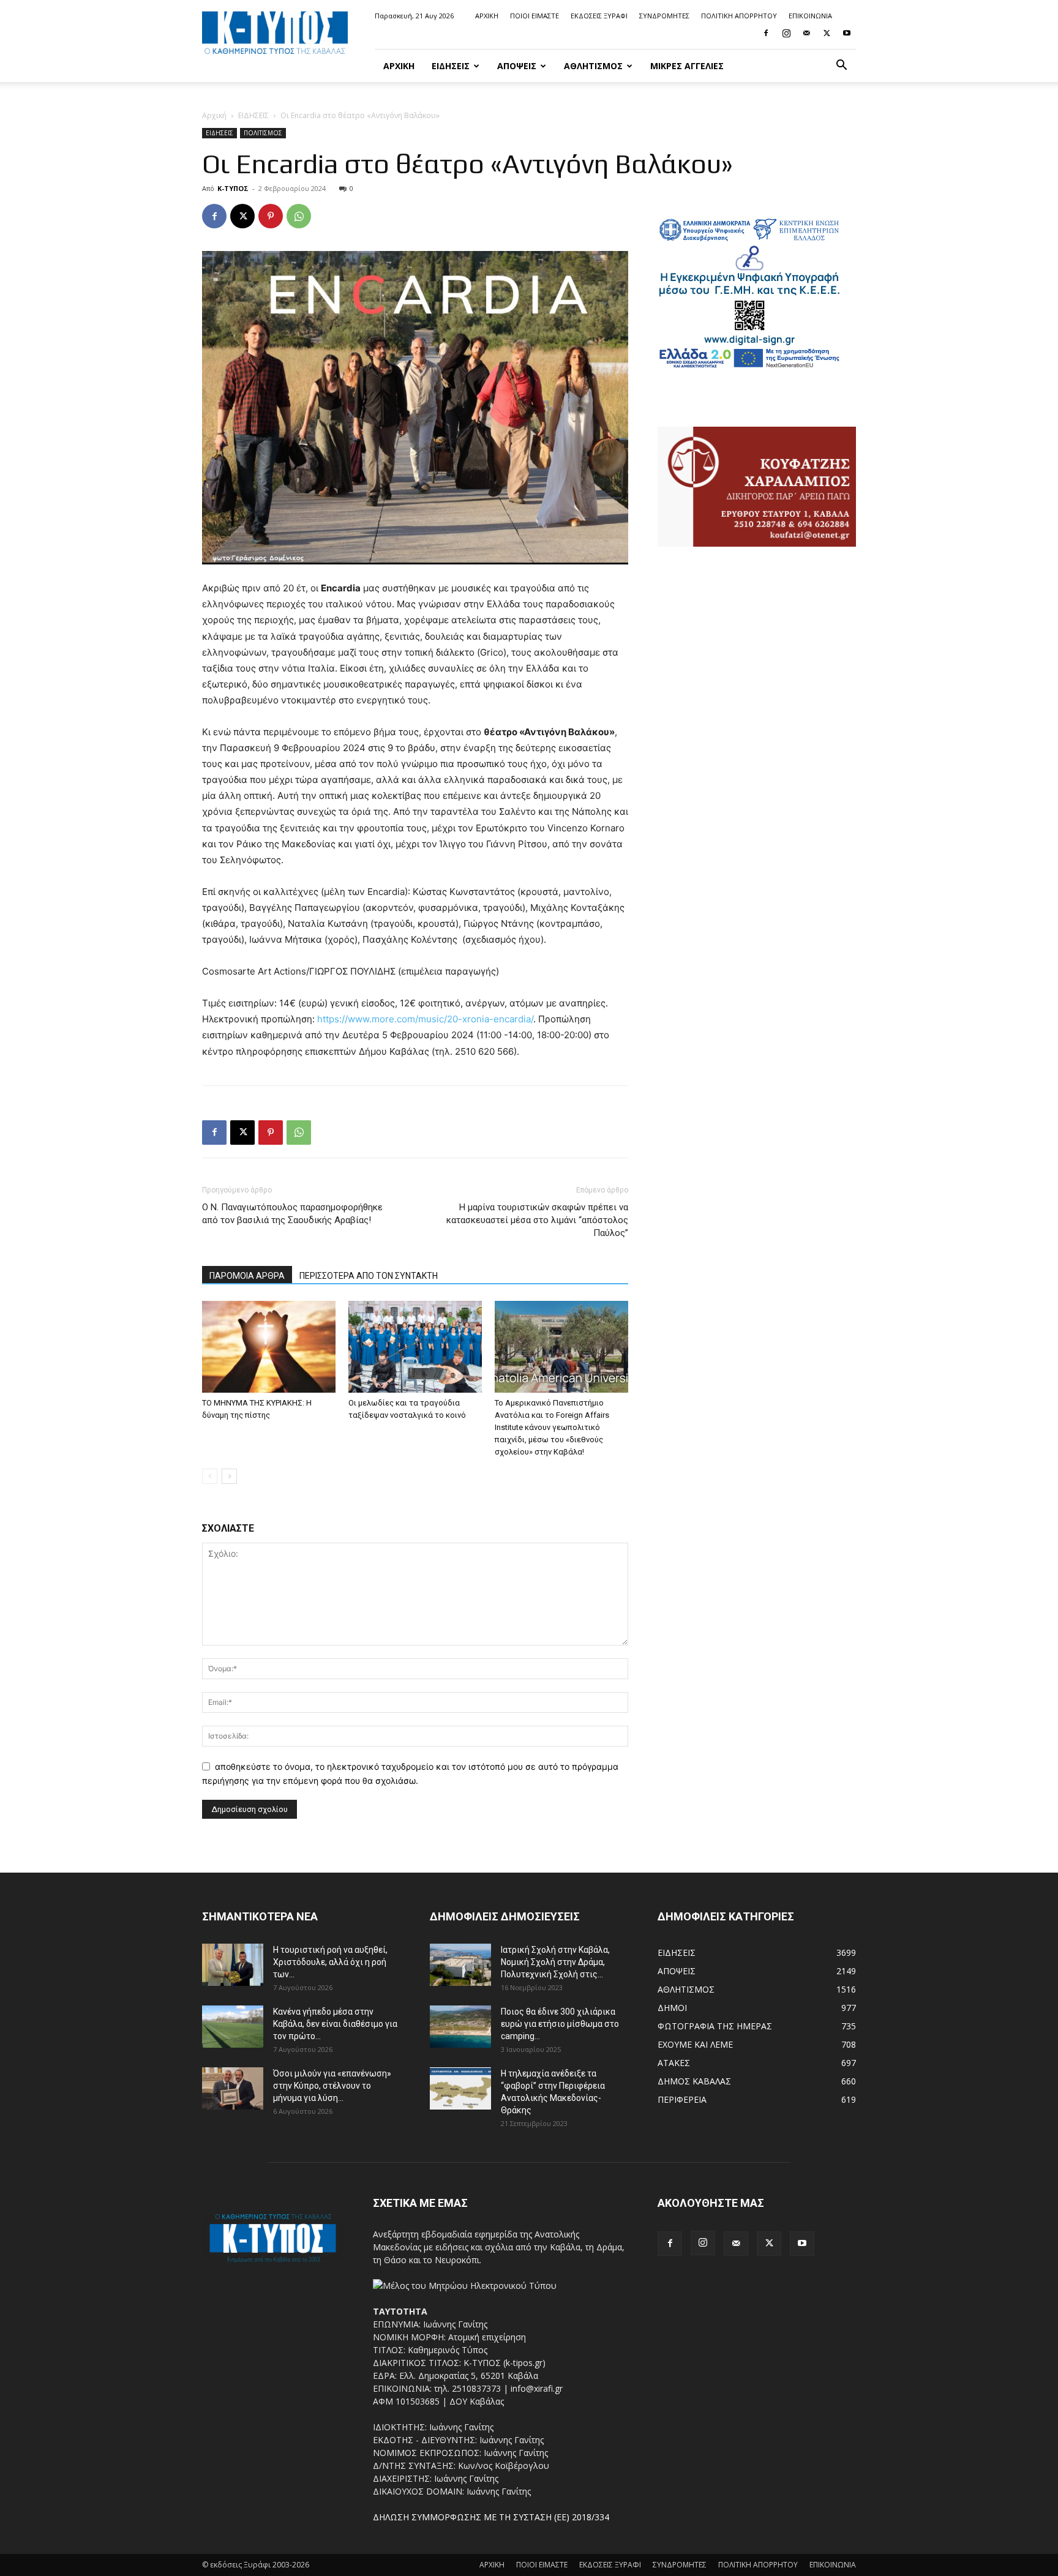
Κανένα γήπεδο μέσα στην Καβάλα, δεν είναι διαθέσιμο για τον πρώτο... (335, 2024)
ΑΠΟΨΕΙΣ (517, 66)
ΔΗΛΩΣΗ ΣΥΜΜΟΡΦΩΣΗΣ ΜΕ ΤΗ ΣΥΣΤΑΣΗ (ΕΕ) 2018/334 (491, 2517)
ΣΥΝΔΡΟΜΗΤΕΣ (664, 16)
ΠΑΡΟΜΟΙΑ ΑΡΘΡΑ (247, 1276)
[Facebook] (766, 33)
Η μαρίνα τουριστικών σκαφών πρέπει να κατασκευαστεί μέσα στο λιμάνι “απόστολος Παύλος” (537, 1220)
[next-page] (229, 1476)
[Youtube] (847, 33)
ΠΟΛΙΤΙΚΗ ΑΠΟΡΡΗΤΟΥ (739, 16)
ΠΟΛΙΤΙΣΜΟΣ (263, 133)
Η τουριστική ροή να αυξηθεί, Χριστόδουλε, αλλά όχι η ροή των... (330, 1962)
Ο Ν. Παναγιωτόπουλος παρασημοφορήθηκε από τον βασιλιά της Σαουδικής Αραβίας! (292, 1214)
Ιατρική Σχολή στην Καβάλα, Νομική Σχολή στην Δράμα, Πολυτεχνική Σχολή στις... (555, 1962)
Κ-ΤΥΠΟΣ (233, 188)
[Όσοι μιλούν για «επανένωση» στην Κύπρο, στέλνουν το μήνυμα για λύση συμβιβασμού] (233, 2088)
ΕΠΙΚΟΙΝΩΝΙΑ (810, 16)
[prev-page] (210, 1476)
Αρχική (214, 115)
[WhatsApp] (299, 216)
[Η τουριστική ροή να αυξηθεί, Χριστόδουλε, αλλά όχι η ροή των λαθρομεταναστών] (233, 1965)
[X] (827, 33)
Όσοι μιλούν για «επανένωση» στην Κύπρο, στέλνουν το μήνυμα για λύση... (332, 2086)
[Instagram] (786, 33)
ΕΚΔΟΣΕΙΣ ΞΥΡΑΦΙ (599, 16)
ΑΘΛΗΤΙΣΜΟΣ (593, 66)
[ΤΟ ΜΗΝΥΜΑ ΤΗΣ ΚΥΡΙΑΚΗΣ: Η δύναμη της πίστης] (269, 1347)
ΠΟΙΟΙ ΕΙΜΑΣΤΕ (535, 16)
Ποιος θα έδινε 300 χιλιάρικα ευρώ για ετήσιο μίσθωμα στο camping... (560, 2024)
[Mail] (806, 33)
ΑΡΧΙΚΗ (487, 16)
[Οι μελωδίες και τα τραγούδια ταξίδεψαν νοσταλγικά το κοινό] (415, 1347)
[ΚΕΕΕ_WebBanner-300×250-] (749, 366)
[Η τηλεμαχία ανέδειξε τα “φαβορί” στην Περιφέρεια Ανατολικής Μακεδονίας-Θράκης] (460, 2088)
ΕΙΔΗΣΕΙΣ (451, 66)
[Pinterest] (271, 216)
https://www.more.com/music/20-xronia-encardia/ (425, 1019)
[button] (841, 66)
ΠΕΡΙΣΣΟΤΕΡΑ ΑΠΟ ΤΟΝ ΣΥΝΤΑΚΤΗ (369, 1276)
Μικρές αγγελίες (687, 66)
